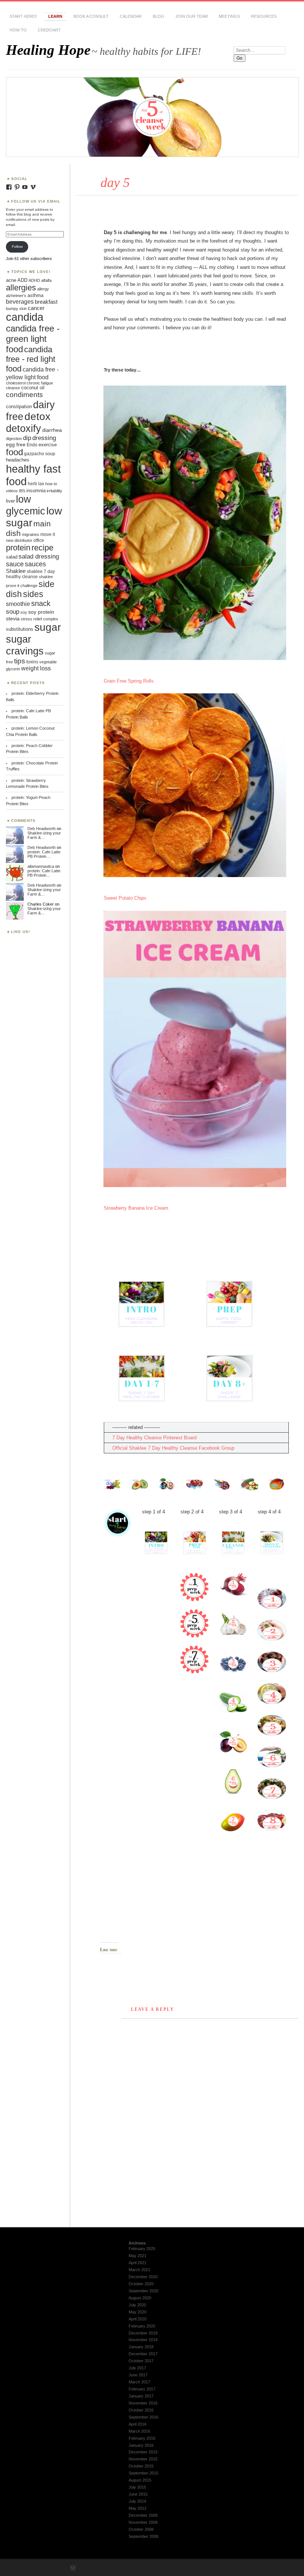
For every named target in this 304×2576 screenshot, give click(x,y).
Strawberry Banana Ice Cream (136, 1208)
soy (24, 612)
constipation (19, 406)
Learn (55, 16)
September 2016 (143, 2417)
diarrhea (52, 430)
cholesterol (16, 383)
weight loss (36, 668)
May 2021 (138, 2256)
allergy (43, 289)
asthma (35, 295)
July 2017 (137, 2368)
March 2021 (139, 2270)
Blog (158, 16)
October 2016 (141, 2410)
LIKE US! (21, 932)
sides (33, 594)
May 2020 (138, 2312)
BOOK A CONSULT (91, 16)
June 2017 (138, 2375)
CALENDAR (131, 16)
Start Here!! (23, 16)
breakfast (46, 302)
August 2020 (140, 2298)
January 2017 (141, 2396)
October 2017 (141, 2361)
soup (13, 611)
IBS (22, 491)
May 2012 (138, 2508)
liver (10, 501)
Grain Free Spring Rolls (129, 681)
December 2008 (143, 2515)
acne (11, 280)
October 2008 (141, 2529)
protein (18, 548)
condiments (24, 394)
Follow (17, 246)
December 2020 (143, 2277)
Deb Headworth (42, 829)
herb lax (36, 484)
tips (20, 661)
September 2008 (143, 2536)
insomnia (36, 491)
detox (37, 416)
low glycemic (26, 505)
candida (25, 317)
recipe (42, 548)
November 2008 (143, 2522)
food (14, 452)
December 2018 (143, 2333)
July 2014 (137, 2501)
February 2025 (142, 2249)
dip (27, 438)
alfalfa (46, 280)
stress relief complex (39, 619)
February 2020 (142, 2326)
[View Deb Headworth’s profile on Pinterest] (17, 187)
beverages (20, 301)
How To (18, 30)
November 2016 (143, 2403)
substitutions (20, 629)
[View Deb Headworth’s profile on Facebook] (9, 187)
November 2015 (143, 2459)
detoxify (24, 428)
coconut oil (33, 388)
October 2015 (141, 2466)
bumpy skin (16, 309)
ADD (22, 280)
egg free (16, 445)
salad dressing (39, 556)
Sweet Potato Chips (125, 898)
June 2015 (138, 2494)
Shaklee (16, 571)
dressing (44, 438)
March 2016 (139, 2431)
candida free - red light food (31, 359)
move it (48, 534)
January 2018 (141, 2347)
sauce (15, 564)
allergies (21, 288)
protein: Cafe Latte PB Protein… (44, 854)
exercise (48, 445)
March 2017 (139, 2382)
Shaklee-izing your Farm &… (44, 835)
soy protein (41, 612)
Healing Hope (48, 50)
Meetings (229, 16)
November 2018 (143, 2340)
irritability (54, 491)
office (39, 540)
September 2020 (143, 2291)
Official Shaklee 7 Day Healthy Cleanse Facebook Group (173, 1448)
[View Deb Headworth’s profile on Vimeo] (33, 187)
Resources (264, 16)
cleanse (13, 388)
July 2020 (137, 2305)
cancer (36, 308)
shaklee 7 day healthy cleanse (30, 574)
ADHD (34, 280)
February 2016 (142, 2438)
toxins (32, 662)
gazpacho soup (40, 454)
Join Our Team (191, 16)
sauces (35, 564)
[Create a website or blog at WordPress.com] (73, 2568)
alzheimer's (16, 296)
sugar (48, 627)
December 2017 (143, 2354)
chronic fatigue (40, 383)
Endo (32, 445)
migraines (31, 534)
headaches (18, 460)
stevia (13, 619)
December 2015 (143, 2452)
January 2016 (141, 2445)
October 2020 (141, 2284)
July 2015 (137, 2487)
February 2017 (142, 2389)
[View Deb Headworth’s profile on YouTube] (25, 187)
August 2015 (140, 2480)
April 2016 (138, 2424)
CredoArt (49, 30)
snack (41, 603)
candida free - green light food (33, 339)
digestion (14, 439)
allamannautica (41, 866)
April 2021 (138, 2263)
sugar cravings (25, 645)
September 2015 (143, 2473)
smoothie (18, 604)
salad (12, 557)
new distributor (19, 540)
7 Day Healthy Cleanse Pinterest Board (154, 1438)
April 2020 (138, 2319)
